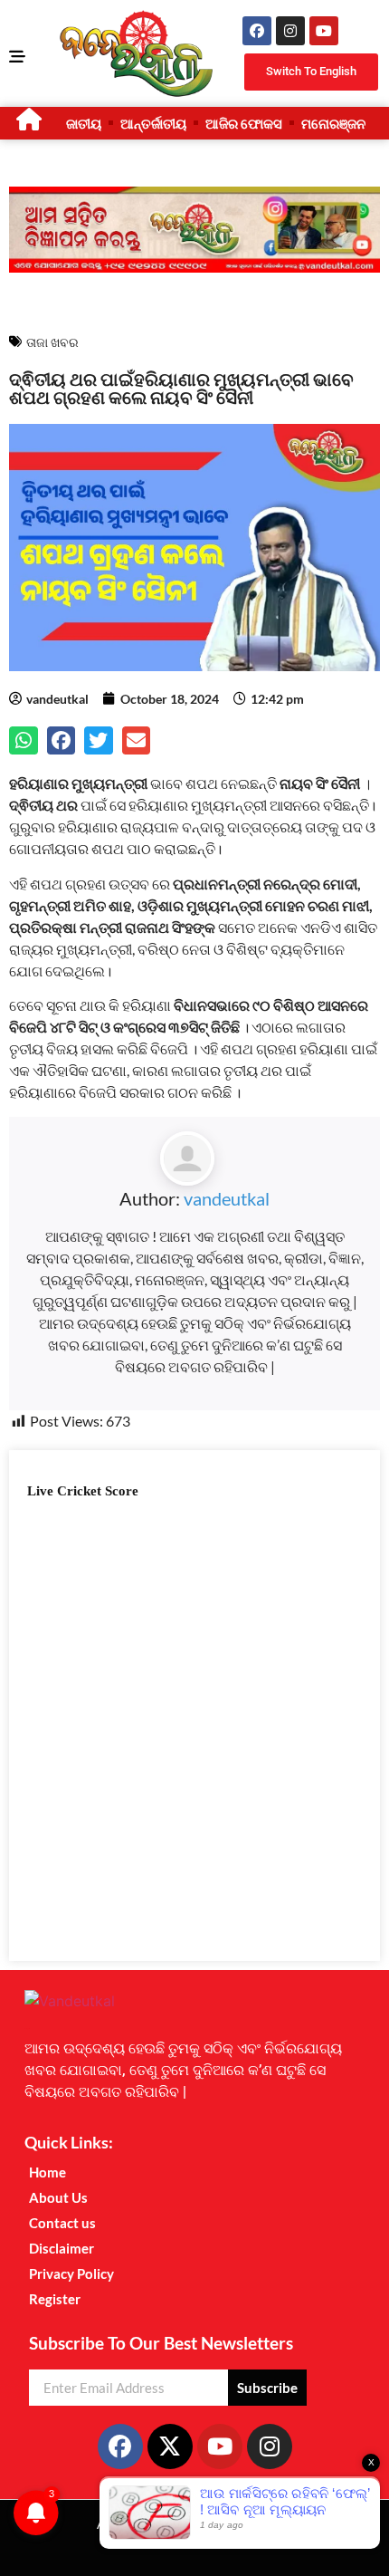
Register (55, 2299)
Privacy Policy (71, 2273)
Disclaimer (62, 2248)
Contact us (62, 2223)
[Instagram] (290, 31)
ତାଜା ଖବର (52, 342)
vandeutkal (227, 1198)
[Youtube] (324, 31)
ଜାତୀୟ (84, 123)
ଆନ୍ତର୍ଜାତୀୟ (153, 123)
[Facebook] (257, 31)
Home (47, 2172)
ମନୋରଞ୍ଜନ (333, 123)
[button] (24, 741)
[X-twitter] (170, 2446)
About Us (58, 2197)
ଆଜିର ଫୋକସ (244, 123)
